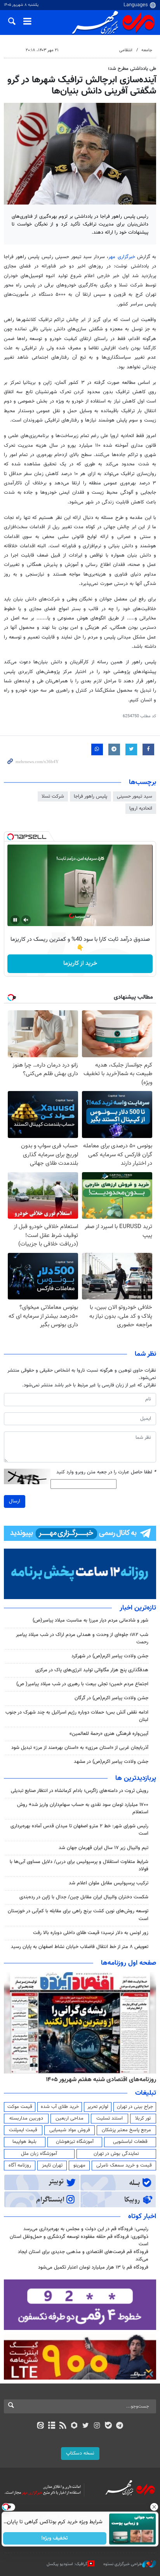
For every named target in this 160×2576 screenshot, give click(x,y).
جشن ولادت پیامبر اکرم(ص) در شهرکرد (110, 1656)
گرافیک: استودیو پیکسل (67, 2564)
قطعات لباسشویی (130, 2142)
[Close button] (154, 2507)
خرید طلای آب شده (60, 2107)
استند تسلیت (110, 2118)
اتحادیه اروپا (141, 808)
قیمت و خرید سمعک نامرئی (124, 2165)
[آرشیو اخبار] (51, 2426)
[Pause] (15, 920)
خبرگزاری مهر (122, 257)
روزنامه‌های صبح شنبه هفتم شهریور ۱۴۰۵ (106, 2080)
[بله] (108, 2426)
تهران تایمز (52, 2165)
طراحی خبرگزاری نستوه (123, 2564)
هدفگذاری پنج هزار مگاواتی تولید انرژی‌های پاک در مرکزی (92, 1670)
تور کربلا (143, 2118)
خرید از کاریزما (80, 964)
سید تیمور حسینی (135, 796)
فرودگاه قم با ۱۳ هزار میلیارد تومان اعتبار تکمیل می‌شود (93, 2267)
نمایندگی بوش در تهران (116, 2154)
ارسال (15, 1501)
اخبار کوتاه (142, 2217)
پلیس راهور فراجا (90, 796)
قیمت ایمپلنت (23, 2130)
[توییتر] (86, 2426)
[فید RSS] (63, 2426)
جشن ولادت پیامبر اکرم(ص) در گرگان (111, 1698)
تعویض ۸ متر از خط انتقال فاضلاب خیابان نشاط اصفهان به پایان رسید (80, 1947)
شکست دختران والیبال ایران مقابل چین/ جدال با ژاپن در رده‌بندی (84, 1897)
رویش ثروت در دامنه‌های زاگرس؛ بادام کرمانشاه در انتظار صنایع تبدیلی (80, 1791)
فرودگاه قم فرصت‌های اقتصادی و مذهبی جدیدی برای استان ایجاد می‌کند (83, 2256)
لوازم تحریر (98, 2107)
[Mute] (26, 920)
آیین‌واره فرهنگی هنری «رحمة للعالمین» (109, 1734)
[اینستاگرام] (97, 2426)
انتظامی (126, 50)
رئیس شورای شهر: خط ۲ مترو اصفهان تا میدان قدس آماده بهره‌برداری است (79, 1830)
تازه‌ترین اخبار (138, 1608)
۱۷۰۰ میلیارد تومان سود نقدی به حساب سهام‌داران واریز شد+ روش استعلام (83, 1808)
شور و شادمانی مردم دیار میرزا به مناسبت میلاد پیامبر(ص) (90, 1620)
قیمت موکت (20, 2107)
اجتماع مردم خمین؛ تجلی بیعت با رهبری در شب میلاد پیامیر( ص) (82, 1684)
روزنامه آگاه (20, 2165)
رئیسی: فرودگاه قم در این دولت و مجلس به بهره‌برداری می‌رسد (86, 2229)
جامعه (147, 50)
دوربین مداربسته (26, 2118)
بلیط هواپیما (24, 2142)
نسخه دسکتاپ (80, 2453)
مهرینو (79, 2165)
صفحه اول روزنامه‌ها (129, 1963)
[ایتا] (40, 2426)
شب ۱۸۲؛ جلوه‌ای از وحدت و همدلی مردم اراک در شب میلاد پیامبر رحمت (82, 1638)
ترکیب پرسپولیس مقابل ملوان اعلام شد (109, 1883)
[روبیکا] (74, 2426)
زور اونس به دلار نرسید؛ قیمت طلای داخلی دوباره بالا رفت (91, 1933)
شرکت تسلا (53, 796)
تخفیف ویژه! (55, 2538)
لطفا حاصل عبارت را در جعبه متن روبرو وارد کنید (106, 1472)
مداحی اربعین (70, 2118)
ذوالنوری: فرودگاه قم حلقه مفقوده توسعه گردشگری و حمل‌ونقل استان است (79, 2240)
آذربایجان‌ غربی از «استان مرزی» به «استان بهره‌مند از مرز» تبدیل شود (80, 1748)
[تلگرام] (120, 2426)
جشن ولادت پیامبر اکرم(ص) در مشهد (111, 1762)
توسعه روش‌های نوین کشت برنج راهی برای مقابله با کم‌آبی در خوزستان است (78, 1915)
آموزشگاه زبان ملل (39, 2154)
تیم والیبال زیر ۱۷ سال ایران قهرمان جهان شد (103, 1848)
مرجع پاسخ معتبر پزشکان (126, 2130)
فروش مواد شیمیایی (70, 2130)
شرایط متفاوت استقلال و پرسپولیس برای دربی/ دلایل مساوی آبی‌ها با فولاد (79, 1866)
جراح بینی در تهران (135, 2107)
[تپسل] (10, 837)
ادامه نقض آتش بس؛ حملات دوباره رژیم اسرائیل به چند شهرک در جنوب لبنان (77, 1716)
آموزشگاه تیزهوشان (75, 2142)
